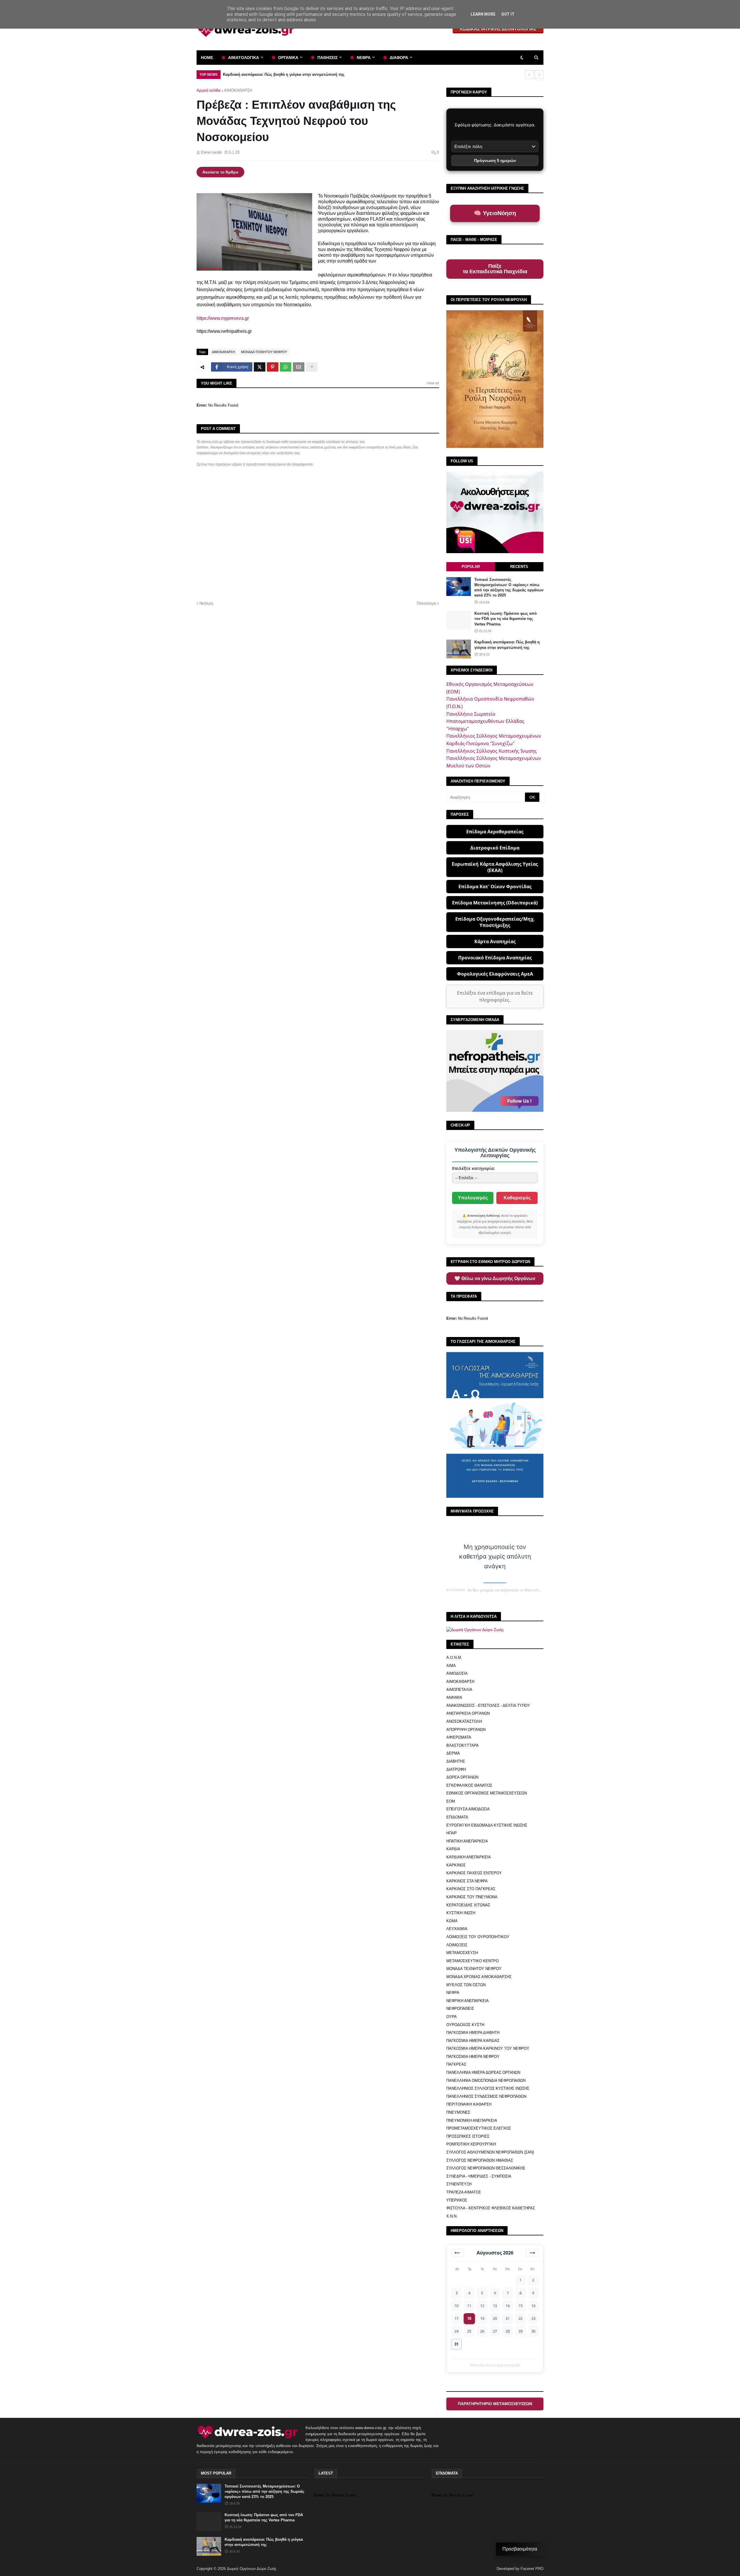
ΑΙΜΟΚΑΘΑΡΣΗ (238, 90)
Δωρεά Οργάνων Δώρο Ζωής (252, 2569)
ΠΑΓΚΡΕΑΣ (456, 2064)
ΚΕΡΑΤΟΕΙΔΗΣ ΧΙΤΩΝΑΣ (468, 1905)
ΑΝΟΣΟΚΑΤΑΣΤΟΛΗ (464, 1721)
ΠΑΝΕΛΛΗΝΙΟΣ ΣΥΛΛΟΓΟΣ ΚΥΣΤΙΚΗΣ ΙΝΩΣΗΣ (488, 2088)
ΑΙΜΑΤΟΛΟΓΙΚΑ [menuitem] (244, 58)
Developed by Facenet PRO (520, 2569)
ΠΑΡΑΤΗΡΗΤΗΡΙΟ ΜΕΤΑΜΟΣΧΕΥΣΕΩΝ (495, 2404)
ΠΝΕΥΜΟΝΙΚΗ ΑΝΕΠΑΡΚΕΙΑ (472, 2120)
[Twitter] (260, 367)
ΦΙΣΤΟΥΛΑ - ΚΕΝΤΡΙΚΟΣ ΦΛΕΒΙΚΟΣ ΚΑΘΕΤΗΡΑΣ (491, 2208)
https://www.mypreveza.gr (223, 318)
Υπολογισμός (473, 1198)
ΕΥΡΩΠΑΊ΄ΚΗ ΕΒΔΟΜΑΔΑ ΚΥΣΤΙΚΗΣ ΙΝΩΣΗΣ (487, 1825)
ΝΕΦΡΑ (453, 1993)
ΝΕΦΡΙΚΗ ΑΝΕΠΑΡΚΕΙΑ (468, 2001)
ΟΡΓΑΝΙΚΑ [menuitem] (288, 58)
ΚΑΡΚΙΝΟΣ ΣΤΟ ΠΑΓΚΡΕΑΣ (471, 1889)
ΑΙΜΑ (451, 1666)
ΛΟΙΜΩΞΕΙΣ (457, 1945)
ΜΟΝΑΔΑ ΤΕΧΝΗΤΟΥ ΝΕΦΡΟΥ (264, 352)
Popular (471, 567)
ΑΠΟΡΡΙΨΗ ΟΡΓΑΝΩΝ (466, 1730)
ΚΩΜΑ (452, 1921)
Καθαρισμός (517, 1198)
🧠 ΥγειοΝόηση (495, 213)
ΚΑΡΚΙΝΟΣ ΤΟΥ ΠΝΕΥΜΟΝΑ (472, 1897)
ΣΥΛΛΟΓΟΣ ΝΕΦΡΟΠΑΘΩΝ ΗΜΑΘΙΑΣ (480, 2160)
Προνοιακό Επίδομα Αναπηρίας (495, 958)
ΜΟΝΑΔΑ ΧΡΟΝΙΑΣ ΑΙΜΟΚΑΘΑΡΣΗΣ (479, 1977)
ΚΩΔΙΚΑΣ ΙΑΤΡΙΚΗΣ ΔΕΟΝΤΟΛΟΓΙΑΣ (498, 29)
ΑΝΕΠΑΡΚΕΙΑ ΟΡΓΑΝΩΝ (468, 1713)
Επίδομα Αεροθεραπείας (495, 832)
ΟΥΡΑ (452, 2017)
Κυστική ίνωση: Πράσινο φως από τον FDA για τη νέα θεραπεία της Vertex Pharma (506, 619)
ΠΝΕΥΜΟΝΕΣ (458, 2112)
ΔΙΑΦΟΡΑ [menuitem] (399, 58)
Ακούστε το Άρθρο (220, 172)
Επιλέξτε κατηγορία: (473, 1168)
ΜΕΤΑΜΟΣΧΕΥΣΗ (462, 1953)
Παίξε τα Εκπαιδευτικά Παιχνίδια (495, 269)
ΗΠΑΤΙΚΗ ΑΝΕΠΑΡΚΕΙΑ (467, 1841)
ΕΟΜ (451, 1801)
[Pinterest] (273, 367)
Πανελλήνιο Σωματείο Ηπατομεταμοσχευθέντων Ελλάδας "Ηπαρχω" (485, 721)
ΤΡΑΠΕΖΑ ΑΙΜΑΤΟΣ (464, 2192)
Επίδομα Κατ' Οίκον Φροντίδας (495, 887)
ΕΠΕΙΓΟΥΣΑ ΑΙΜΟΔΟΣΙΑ (468, 1809)
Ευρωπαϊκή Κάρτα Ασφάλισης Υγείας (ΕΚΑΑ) (495, 867)
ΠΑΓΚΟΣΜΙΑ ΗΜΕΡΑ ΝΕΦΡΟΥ (473, 2057)
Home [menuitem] (207, 58)
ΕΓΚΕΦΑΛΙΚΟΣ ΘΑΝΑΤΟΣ (469, 1785)
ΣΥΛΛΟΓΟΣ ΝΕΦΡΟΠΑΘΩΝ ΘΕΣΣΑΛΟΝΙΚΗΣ (486, 2168)
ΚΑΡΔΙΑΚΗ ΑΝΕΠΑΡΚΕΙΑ (469, 1857)
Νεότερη (206, 603)
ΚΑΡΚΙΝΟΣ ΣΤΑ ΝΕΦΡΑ (467, 1881)
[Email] (299, 367)
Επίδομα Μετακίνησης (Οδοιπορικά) (495, 903)
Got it (508, 14)
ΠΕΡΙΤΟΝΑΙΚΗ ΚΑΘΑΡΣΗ (469, 2104)
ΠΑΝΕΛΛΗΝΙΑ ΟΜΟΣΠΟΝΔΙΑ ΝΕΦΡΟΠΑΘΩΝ (486, 2081)
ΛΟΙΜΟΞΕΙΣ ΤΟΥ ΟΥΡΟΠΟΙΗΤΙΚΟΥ (478, 1937)
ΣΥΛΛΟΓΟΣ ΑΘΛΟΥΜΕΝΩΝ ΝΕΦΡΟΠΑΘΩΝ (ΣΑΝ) (490, 2152)
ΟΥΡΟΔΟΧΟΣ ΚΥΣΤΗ (465, 2025)
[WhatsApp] (286, 367)
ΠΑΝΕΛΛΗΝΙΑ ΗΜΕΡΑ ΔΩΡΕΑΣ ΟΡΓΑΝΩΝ (483, 2072)
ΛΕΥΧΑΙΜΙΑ (457, 1929)
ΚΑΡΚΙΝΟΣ (456, 1865)
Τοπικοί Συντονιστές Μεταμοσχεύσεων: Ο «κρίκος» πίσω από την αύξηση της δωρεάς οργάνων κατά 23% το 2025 (509, 588)
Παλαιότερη (427, 603)
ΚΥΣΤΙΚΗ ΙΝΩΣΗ (461, 1913)
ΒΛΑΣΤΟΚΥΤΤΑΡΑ (462, 1745)
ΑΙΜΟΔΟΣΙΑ (457, 1673)
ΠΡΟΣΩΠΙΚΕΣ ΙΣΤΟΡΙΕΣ (468, 2136)
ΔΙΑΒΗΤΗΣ (456, 1761)
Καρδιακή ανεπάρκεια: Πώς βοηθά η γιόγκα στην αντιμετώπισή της (507, 645)
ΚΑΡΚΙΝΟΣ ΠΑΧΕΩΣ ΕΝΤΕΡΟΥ (474, 1873)
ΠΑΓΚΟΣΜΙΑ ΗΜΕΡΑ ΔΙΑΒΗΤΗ (473, 2033)
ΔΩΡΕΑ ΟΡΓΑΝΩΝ (462, 1777)
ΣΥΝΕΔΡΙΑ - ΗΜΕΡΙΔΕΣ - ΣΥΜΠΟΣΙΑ (479, 2176)
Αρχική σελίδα (209, 90)
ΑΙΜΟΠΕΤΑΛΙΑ (459, 1690)
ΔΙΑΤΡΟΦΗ (456, 1769)
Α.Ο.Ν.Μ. (454, 1658)
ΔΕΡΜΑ (453, 1753)
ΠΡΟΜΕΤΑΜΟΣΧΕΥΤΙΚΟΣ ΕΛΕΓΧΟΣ (479, 2128)
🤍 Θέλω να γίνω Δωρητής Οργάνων (495, 1278)
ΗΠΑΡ (452, 1833)
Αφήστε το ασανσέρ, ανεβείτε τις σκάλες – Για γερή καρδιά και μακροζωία (289, 74)
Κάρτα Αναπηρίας (495, 941)
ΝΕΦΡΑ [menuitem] (364, 58)
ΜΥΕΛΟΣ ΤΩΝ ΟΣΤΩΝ (466, 1985)
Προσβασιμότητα (520, 2549)
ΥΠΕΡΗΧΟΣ (457, 2200)
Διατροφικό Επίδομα (495, 848)
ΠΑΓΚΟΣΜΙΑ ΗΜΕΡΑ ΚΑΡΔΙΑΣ (473, 2041)
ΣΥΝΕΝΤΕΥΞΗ (459, 2184)
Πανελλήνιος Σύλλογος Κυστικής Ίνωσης (492, 751)
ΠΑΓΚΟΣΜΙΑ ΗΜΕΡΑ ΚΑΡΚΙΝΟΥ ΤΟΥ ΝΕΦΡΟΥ (488, 2048)
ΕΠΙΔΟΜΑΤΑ (457, 1817)
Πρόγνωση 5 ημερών (495, 160)
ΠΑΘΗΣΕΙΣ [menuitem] (328, 58)
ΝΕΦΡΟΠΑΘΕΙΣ (460, 2009)
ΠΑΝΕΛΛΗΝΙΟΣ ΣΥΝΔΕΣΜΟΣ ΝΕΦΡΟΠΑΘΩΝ (486, 2096)
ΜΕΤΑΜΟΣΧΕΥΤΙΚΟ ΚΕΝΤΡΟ (472, 1961)
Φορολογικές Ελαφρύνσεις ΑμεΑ (495, 974)
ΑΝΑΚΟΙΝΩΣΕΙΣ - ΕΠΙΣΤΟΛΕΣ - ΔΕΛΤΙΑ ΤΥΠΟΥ (488, 1706)
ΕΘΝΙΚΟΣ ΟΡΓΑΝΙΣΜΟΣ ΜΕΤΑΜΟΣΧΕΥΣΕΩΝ (487, 1793)
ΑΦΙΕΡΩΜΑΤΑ (459, 1737)
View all (433, 383)
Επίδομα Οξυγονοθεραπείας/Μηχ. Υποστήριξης (495, 922)
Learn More (483, 14)
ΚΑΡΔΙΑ (453, 1849)
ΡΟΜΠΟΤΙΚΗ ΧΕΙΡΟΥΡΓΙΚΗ (471, 2144)
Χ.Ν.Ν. (452, 2216)
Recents (519, 567)
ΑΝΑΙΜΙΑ (454, 1697)
